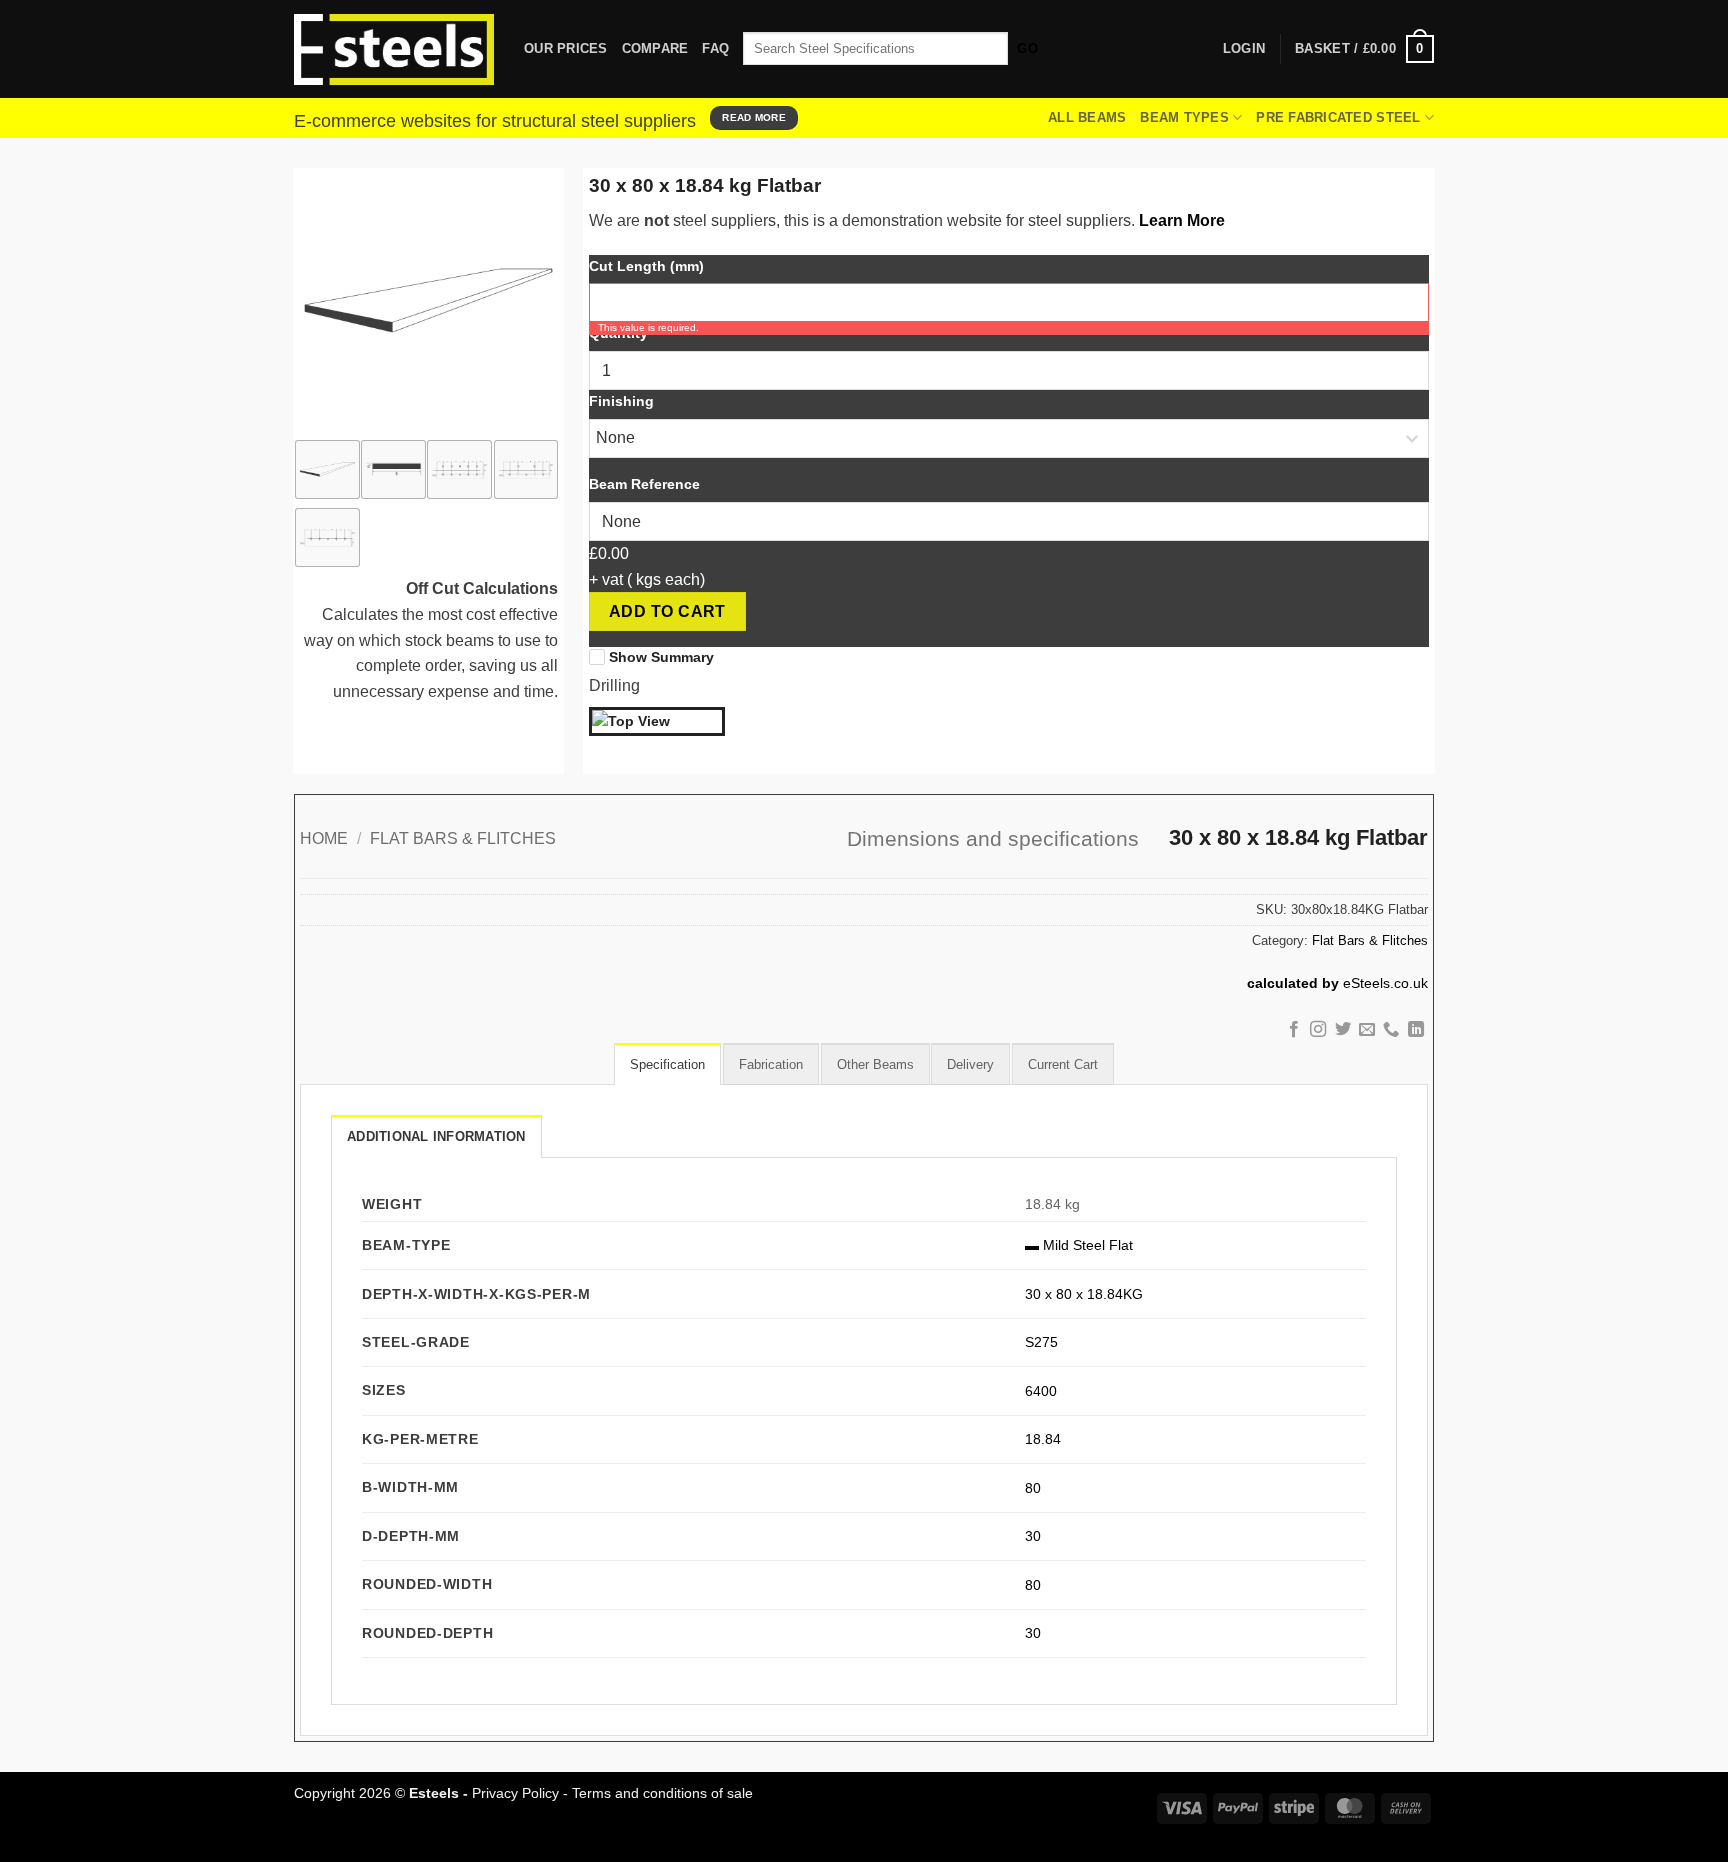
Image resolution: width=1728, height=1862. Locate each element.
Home (324, 838)
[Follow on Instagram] (1318, 1030)
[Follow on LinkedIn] (1416, 1030)
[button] (1364, 49)
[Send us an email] (1367, 1030)
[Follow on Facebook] (1293, 1030)
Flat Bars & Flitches (463, 838)
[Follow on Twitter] (1342, 1030)
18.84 (1043, 1439)
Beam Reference (644, 484)
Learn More (1182, 220)
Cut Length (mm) (646, 266)
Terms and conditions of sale (662, 1793)
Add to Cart (667, 611)
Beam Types (1184, 117)
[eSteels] (394, 50)
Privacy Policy (515, 1793)
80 (1033, 1488)
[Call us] (1391, 1030)
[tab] (667, 1064)
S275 (1041, 1342)
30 (1033, 1536)
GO (1027, 48)
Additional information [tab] (436, 1136)
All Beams (1087, 117)
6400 (1041, 1391)
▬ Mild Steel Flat (1079, 1245)
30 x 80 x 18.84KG (1084, 1294)
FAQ (715, 48)
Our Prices (566, 48)
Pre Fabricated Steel (1338, 117)
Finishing (621, 401)
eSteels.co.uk (1385, 983)
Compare (655, 48)
